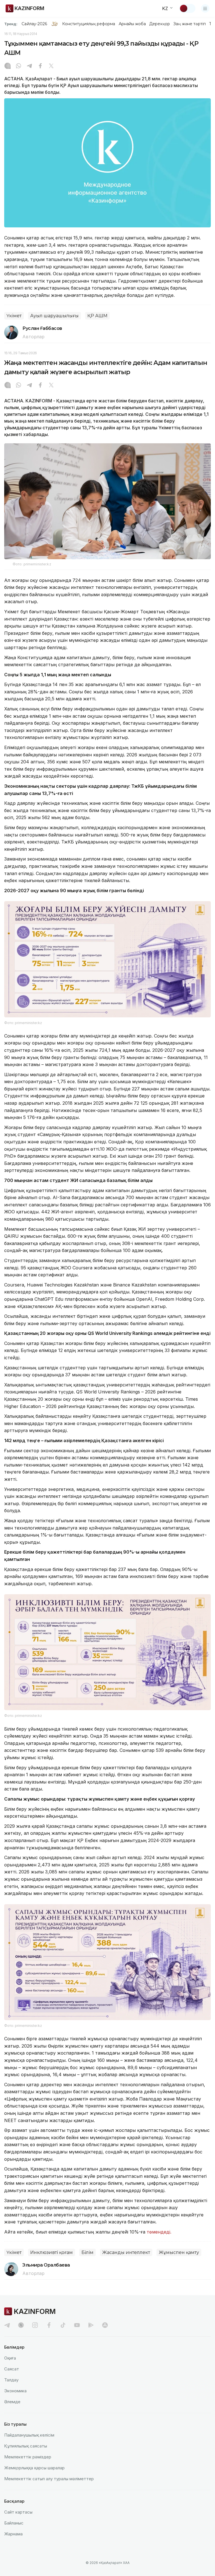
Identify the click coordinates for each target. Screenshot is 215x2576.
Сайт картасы (18, 2512)
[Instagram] (8, 66)
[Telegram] (29, 66)
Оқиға (10, 2358)
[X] (51, 66)
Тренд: (11, 24)
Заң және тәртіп (190, 24)
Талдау (11, 2380)
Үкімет (14, 316)
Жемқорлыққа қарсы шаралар (34, 2468)
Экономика (15, 2391)
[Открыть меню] (205, 8)
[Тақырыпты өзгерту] (187, 8)
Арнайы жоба (132, 24)
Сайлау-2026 (34, 24)
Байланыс (14, 2523)
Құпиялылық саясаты (26, 2446)
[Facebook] (40, 66)
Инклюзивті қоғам (52, 2252)
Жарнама (13, 2534)
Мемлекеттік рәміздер (28, 2457)
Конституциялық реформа (89, 24)
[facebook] (49, 2325)
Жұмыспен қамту (179, 2252)
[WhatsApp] (18, 66)
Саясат (12, 2369)
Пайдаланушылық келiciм (29, 2435)
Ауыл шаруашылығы (54, 316)
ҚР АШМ (97, 316)
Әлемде (12, 2402)
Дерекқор (160, 24)
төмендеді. (159, 2232)
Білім (87, 2252)
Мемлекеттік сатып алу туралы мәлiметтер (49, 2479)
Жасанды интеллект (126, 2252)
